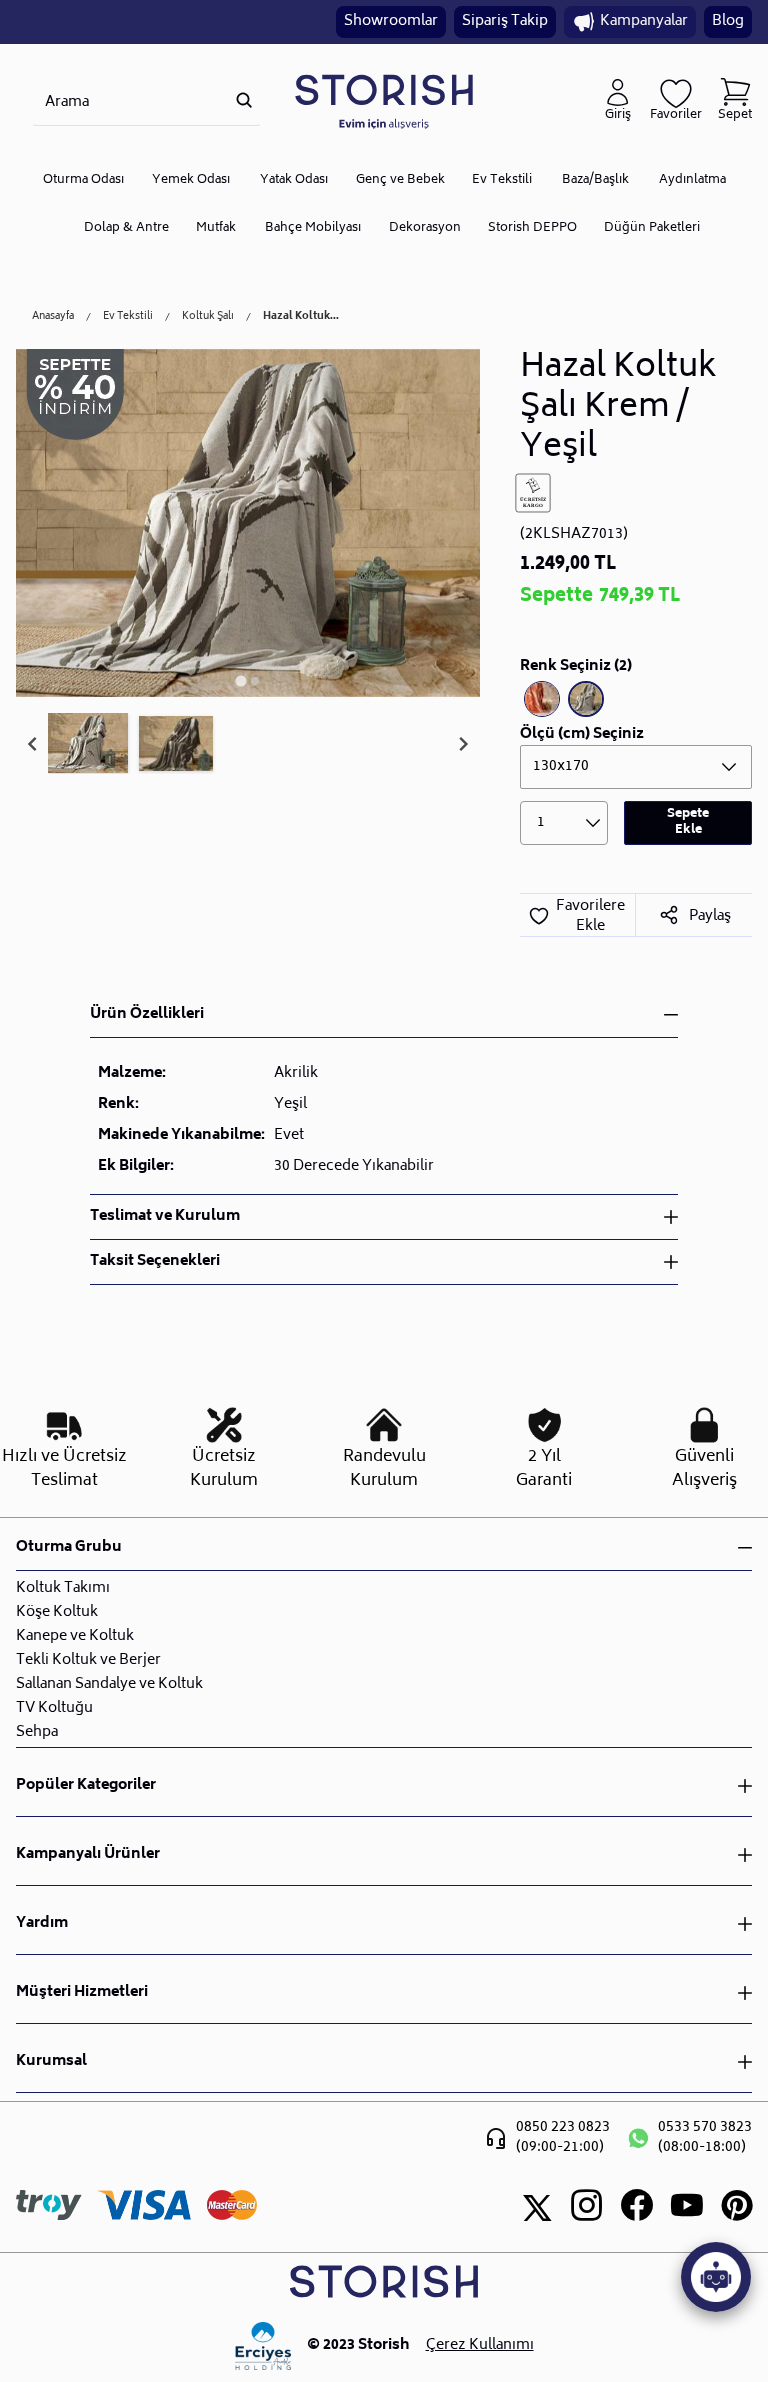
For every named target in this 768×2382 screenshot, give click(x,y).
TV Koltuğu (54, 1708)
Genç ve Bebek (400, 180)
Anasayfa (53, 317)
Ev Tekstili (502, 180)
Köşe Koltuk (57, 1612)
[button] (88, 744)
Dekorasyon (425, 228)
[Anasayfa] (384, 100)
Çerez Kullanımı (480, 2346)
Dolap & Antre (126, 228)
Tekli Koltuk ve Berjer (88, 1660)
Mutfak (216, 228)
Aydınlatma (692, 180)
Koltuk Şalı (208, 317)
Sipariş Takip (505, 21)
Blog (728, 21)
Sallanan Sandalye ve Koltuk (109, 1684)
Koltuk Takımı (63, 1588)
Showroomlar (391, 21)
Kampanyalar (644, 21)
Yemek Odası (191, 180)
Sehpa (37, 1732)
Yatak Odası (294, 180)
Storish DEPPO (532, 228)
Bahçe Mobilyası (313, 228)
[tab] (240, 680)
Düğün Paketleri (652, 228)
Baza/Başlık (595, 180)
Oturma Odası (83, 180)
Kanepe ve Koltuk (75, 1636)
